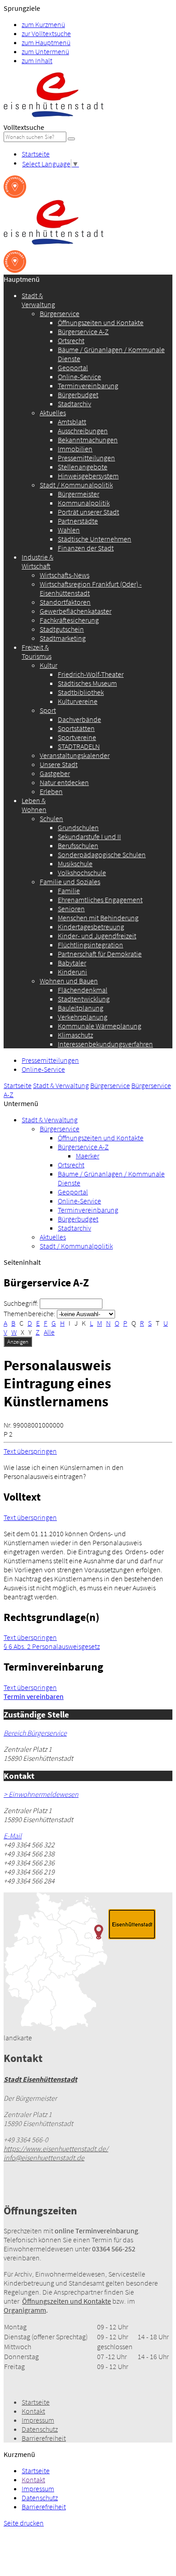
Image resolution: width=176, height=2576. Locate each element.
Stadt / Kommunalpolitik (76, 485)
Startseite (36, 154)
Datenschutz (40, 2429)
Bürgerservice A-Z (83, 331)
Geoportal (73, 367)
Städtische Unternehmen (95, 539)
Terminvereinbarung (88, 386)
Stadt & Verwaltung (38, 300)
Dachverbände (79, 719)
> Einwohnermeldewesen (41, 1794)
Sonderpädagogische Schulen (102, 854)
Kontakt (33, 2411)
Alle (49, 1332)
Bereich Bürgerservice (35, 1733)
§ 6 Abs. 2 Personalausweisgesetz (52, 1646)
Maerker (88, 1156)
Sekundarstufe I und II (89, 836)
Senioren (71, 909)
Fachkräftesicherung (69, 620)
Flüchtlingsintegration (90, 945)
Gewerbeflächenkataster (76, 611)
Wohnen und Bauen (69, 981)
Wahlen (69, 530)
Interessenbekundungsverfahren (105, 1044)
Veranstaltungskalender (75, 755)
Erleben (51, 791)
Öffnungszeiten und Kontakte (101, 322)
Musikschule (75, 863)
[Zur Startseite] (53, 118)
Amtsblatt (72, 422)
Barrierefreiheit (44, 2438)
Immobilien (75, 449)
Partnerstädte (78, 521)
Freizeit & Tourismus (37, 652)
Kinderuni (72, 972)
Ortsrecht (71, 340)
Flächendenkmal (83, 990)
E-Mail (13, 1836)
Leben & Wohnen (34, 805)
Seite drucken (24, 2523)
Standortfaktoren (65, 602)
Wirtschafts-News (65, 575)
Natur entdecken (64, 782)
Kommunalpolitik (84, 503)
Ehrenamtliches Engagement (100, 900)
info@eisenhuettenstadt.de (44, 2158)
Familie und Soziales (70, 882)
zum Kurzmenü (43, 24)
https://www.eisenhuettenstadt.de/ (56, 2149)
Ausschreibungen (83, 431)
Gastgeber (55, 773)
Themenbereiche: (30, 1313)
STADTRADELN (79, 746)
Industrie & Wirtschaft (37, 561)
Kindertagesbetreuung (91, 927)
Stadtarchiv (74, 404)
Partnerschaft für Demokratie (100, 954)
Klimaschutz (75, 1035)
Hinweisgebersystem (88, 476)
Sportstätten (76, 728)
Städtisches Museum (87, 683)
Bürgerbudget (78, 395)
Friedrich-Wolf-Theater (91, 674)
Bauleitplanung (81, 1008)
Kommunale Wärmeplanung (100, 1026)
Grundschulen (78, 827)
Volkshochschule (82, 872)
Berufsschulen (78, 845)
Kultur (49, 665)
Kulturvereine (78, 701)
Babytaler (72, 963)
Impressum (38, 2420)
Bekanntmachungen (88, 440)
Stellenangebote (83, 467)
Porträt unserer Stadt (88, 512)
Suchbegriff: (21, 1303)
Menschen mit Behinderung (98, 918)
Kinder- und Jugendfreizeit (97, 936)
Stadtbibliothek (81, 692)
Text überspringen (30, 1451)
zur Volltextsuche (46, 33)
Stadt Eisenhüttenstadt (40, 2079)
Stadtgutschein (62, 629)
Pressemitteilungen (86, 458)
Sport (48, 710)
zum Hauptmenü (46, 42)
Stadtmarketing (63, 638)
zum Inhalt (37, 60)
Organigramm (25, 2310)
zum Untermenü (45, 51)
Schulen (51, 818)
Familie (69, 891)
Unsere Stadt (59, 764)
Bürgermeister (79, 494)
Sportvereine (77, 737)
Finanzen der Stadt (86, 548)
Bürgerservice (60, 313)
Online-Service (79, 377)
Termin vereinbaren (34, 1696)
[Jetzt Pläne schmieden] (15, 195)
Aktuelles (53, 413)
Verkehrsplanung (83, 1017)
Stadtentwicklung (84, 999)
